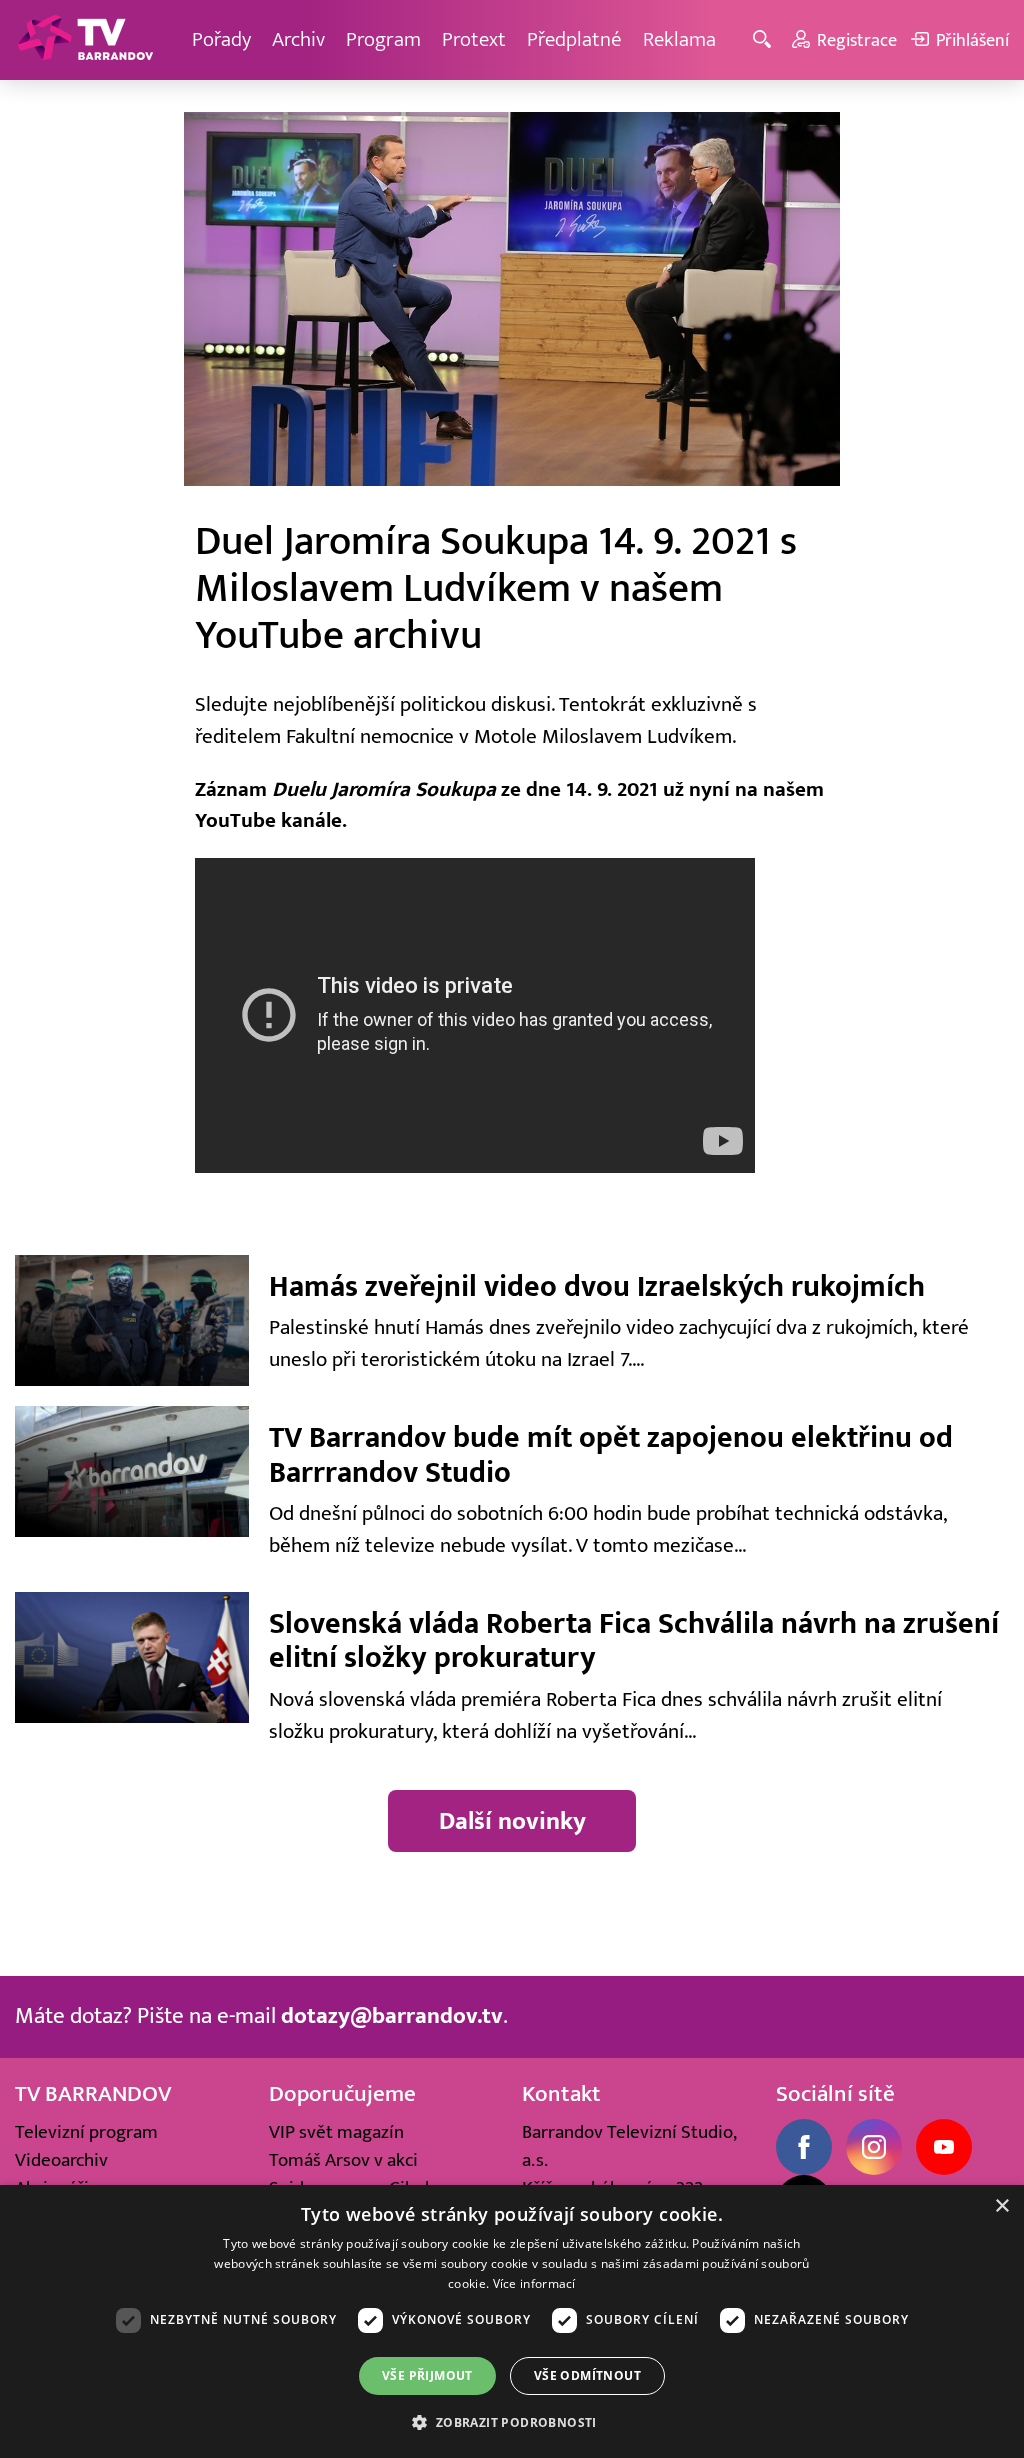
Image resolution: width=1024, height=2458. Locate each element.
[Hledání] (765, 40)
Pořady (221, 39)
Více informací (534, 2283)
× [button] (1001, 2206)
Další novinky (512, 1821)
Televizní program (86, 2132)
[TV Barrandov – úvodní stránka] (85, 40)
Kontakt (561, 2094)
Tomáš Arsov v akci (343, 2160)
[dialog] (512, 2321)
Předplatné (574, 39)
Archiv (298, 39)
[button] (511, 2422)
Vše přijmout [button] (427, 2375)
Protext (474, 39)
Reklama (679, 39)
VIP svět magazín (336, 2132)
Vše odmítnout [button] (587, 2375)
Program (383, 39)
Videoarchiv (61, 2160)
